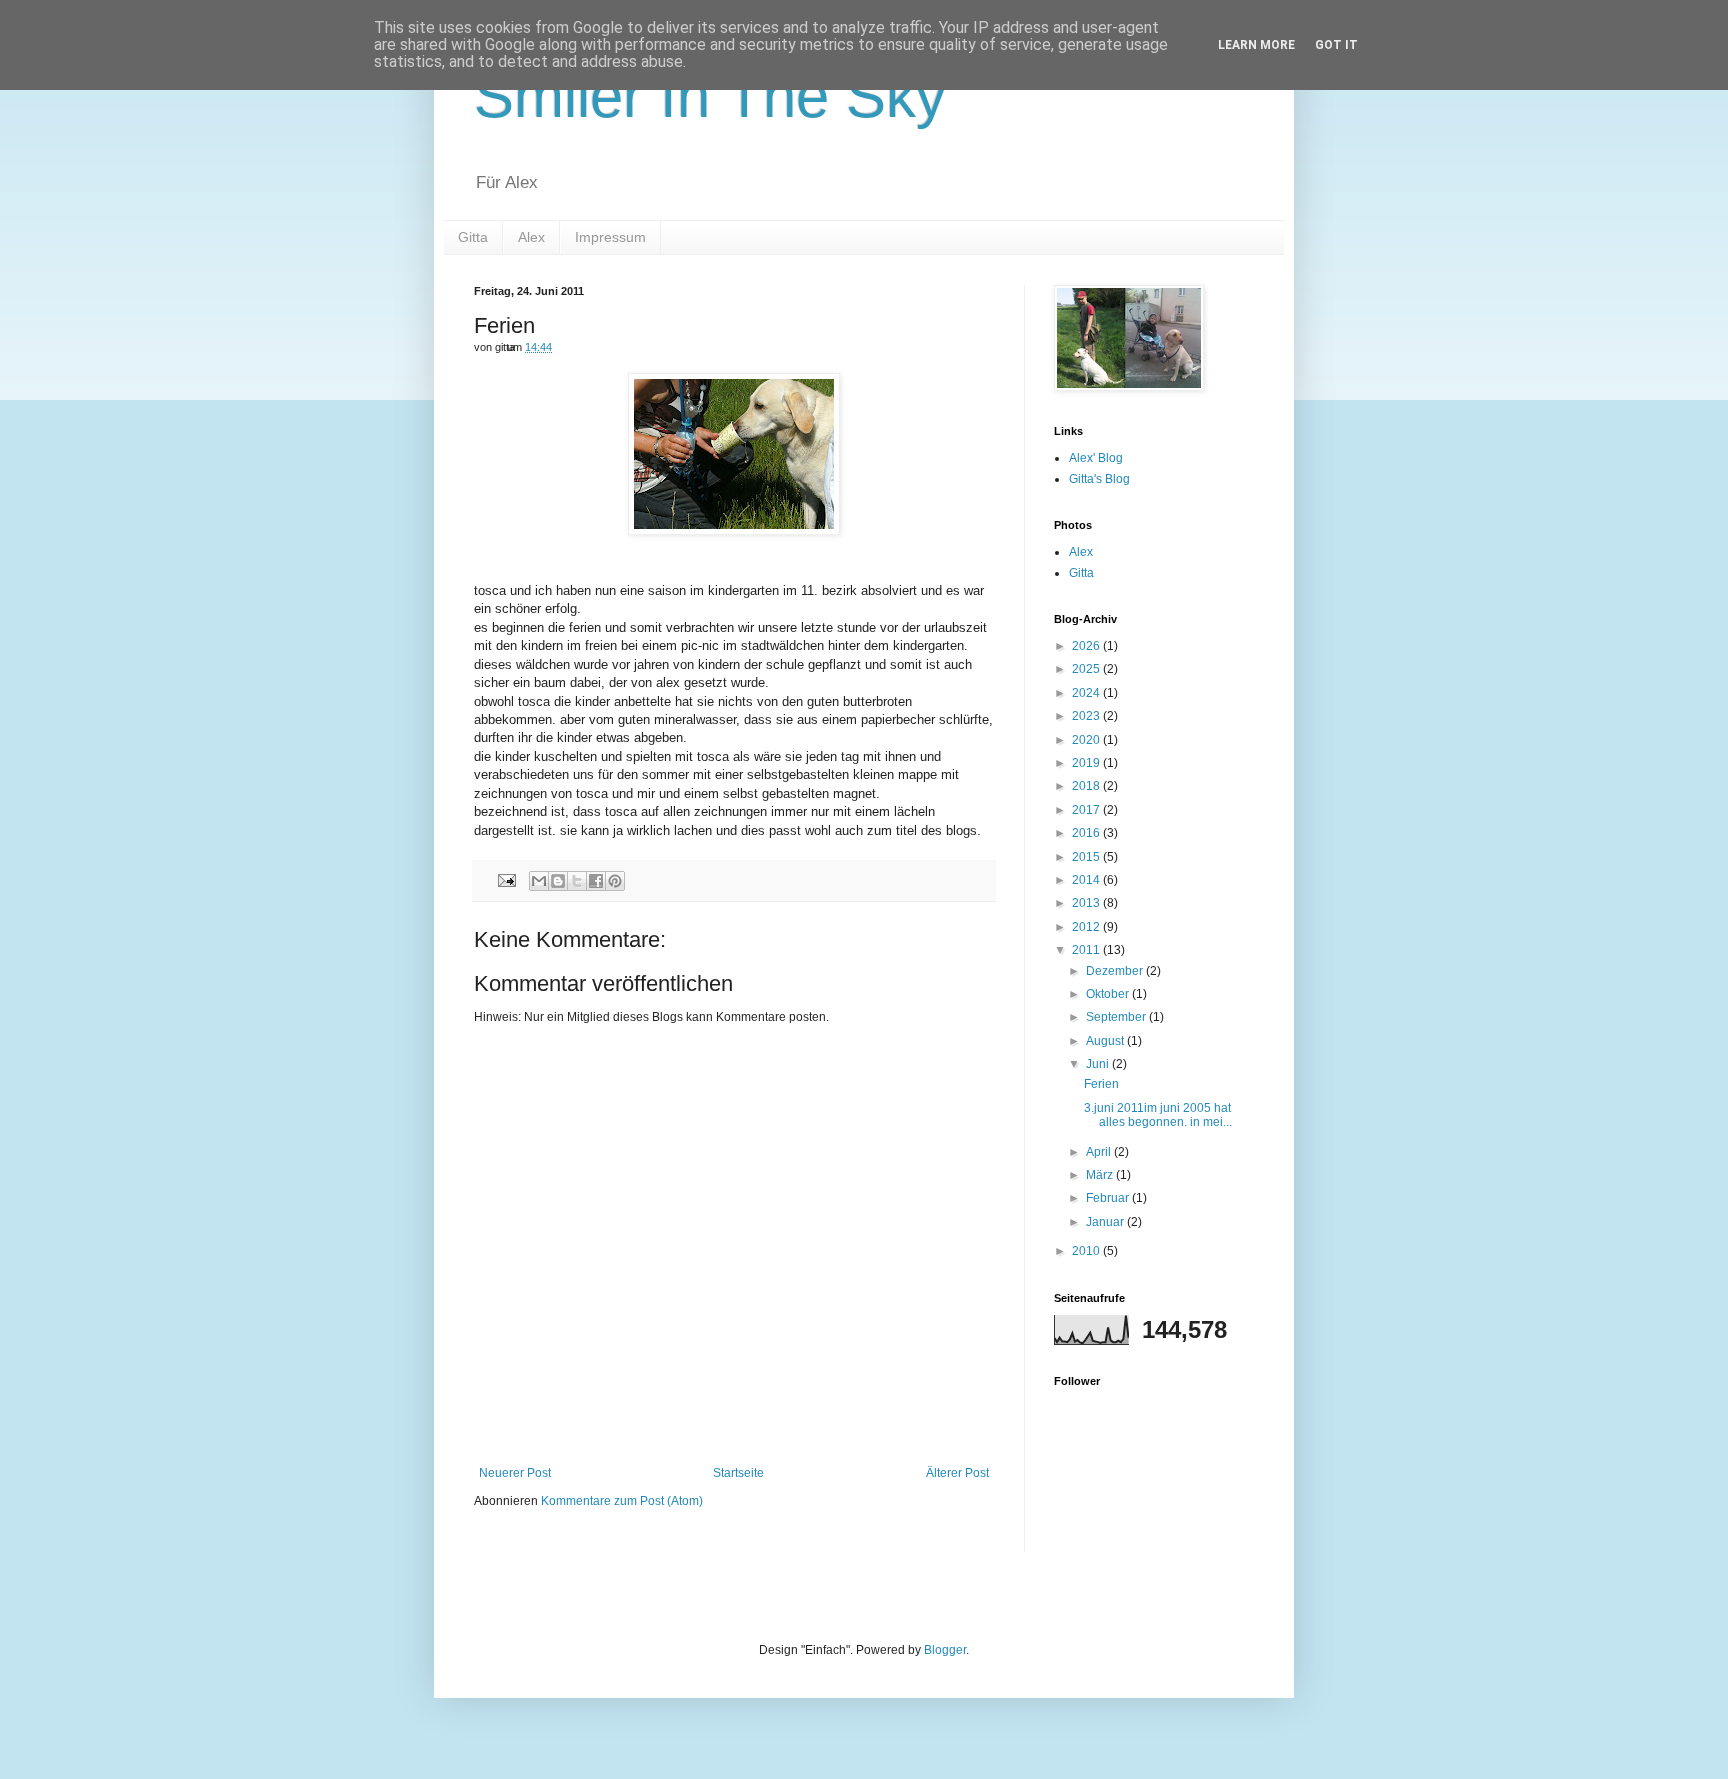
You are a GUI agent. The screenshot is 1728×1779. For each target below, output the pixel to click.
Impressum (610, 237)
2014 (1087, 880)
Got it (1336, 45)
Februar (1109, 1198)
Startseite (738, 1473)
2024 (1087, 693)
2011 (1087, 950)
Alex (531, 237)
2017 (1087, 810)
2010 (1087, 1251)
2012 (1087, 927)
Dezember (1116, 971)
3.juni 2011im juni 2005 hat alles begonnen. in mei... (1158, 1115)
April (1100, 1152)
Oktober (1109, 994)
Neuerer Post (515, 1473)
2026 (1087, 646)
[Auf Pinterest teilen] (615, 881)
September (1117, 1017)
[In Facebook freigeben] (596, 881)
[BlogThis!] (558, 881)
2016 (1087, 833)
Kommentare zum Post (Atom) (622, 1501)
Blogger (945, 1650)
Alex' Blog (1096, 458)
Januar (1106, 1222)
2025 (1087, 669)
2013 (1087, 903)
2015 (1087, 857)
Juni (1099, 1064)
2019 (1087, 763)
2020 (1087, 740)
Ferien (1101, 1084)
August (1106, 1041)
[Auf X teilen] (577, 881)
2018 (1087, 786)
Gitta (473, 237)
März (1101, 1175)
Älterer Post (957, 1473)
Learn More (1256, 45)
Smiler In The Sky (710, 96)
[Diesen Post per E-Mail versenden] (539, 881)
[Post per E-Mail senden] (506, 880)
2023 (1087, 716)
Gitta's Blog (1099, 479)
